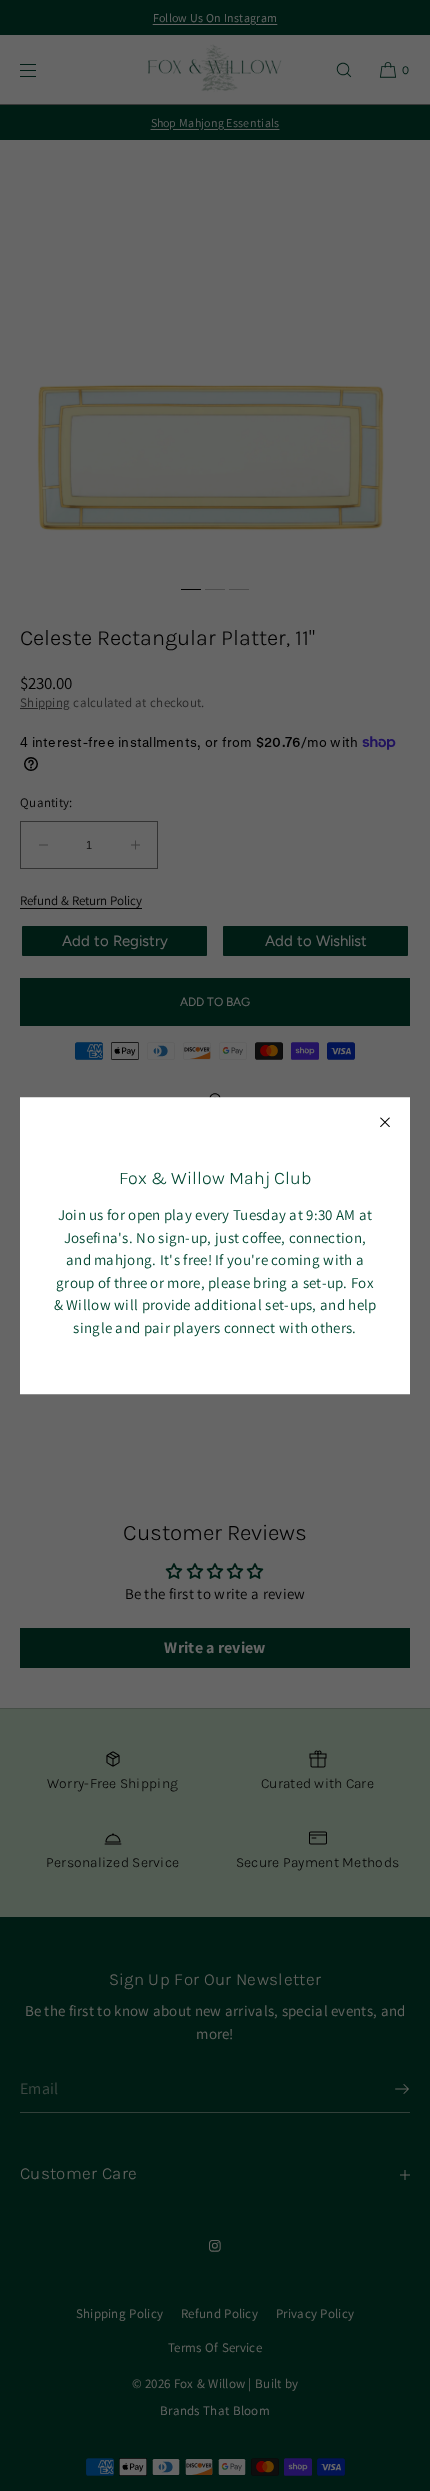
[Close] (385, 1122)
